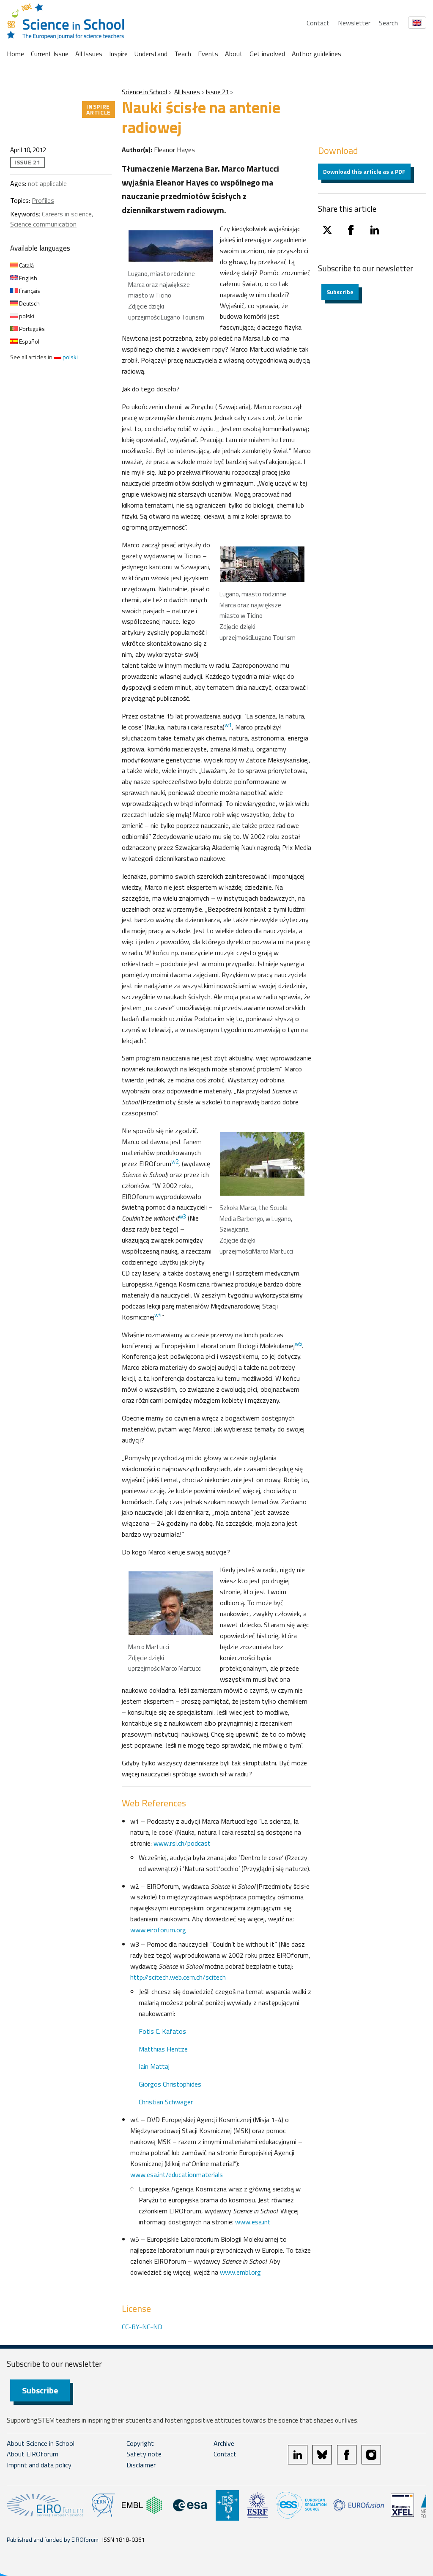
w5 (298, 1344)
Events (208, 54)
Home (15, 54)
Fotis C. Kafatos (162, 2031)
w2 (175, 1161)
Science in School (144, 92)
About (234, 54)
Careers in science (67, 214)
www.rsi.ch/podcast (182, 1843)
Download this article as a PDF (364, 171)
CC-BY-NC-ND (142, 2327)
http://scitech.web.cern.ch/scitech (178, 1977)
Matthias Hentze (163, 2049)
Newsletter (354, 23)
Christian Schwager (166, 2102)
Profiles (43, 200)
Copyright (140, 2443)
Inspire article (99, 109)
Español (29, 341)
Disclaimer (141, 2465)
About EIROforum (33, 2454)
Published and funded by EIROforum (53, 2539)
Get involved (267, 54)
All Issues (89, 54)
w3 (182, 1216)
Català (26, 265)
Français (29, 291)
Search (388, 23)
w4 (158, 1315)
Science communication (43, 224)
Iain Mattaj (154, 2066)
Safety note (144, 2454)
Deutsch (29, 303)
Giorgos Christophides (170, 2084)
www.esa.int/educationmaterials (177, 2174)
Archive (224, 2443)
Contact (318, 23)
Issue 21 (217, 92)
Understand (151, 54)
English (27, 278)
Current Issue (50, 54)
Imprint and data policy (39, 2465)
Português (31, 329)
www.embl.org (240, 2272)
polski (26, 316)
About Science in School (41, 2443)
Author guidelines (317, 54)
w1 (228, 725)
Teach (183, 54)
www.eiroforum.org (158, 1930)
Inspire (118, 54)
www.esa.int (253, 2222)
